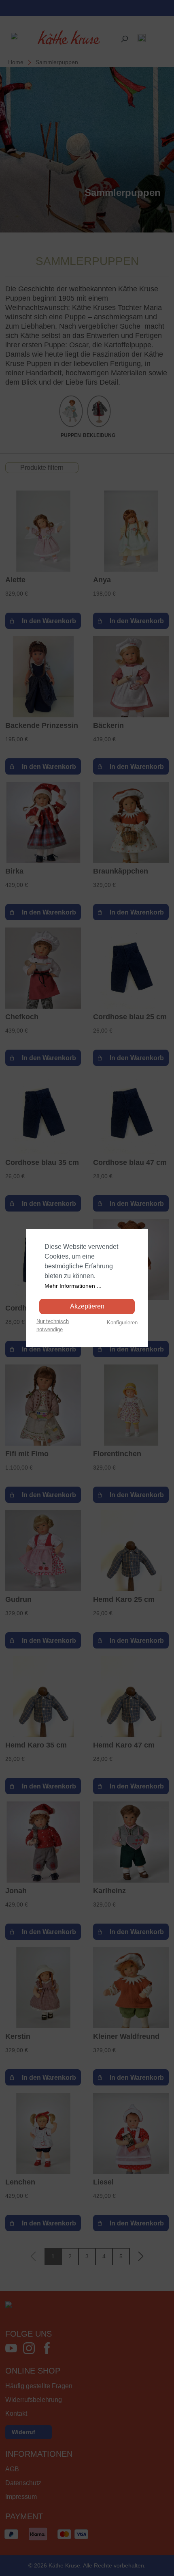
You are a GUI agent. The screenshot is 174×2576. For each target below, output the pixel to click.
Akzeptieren (87, 1306)
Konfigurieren (122, 1322)
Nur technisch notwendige (53, 1325)
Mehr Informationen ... (73, 1286)
